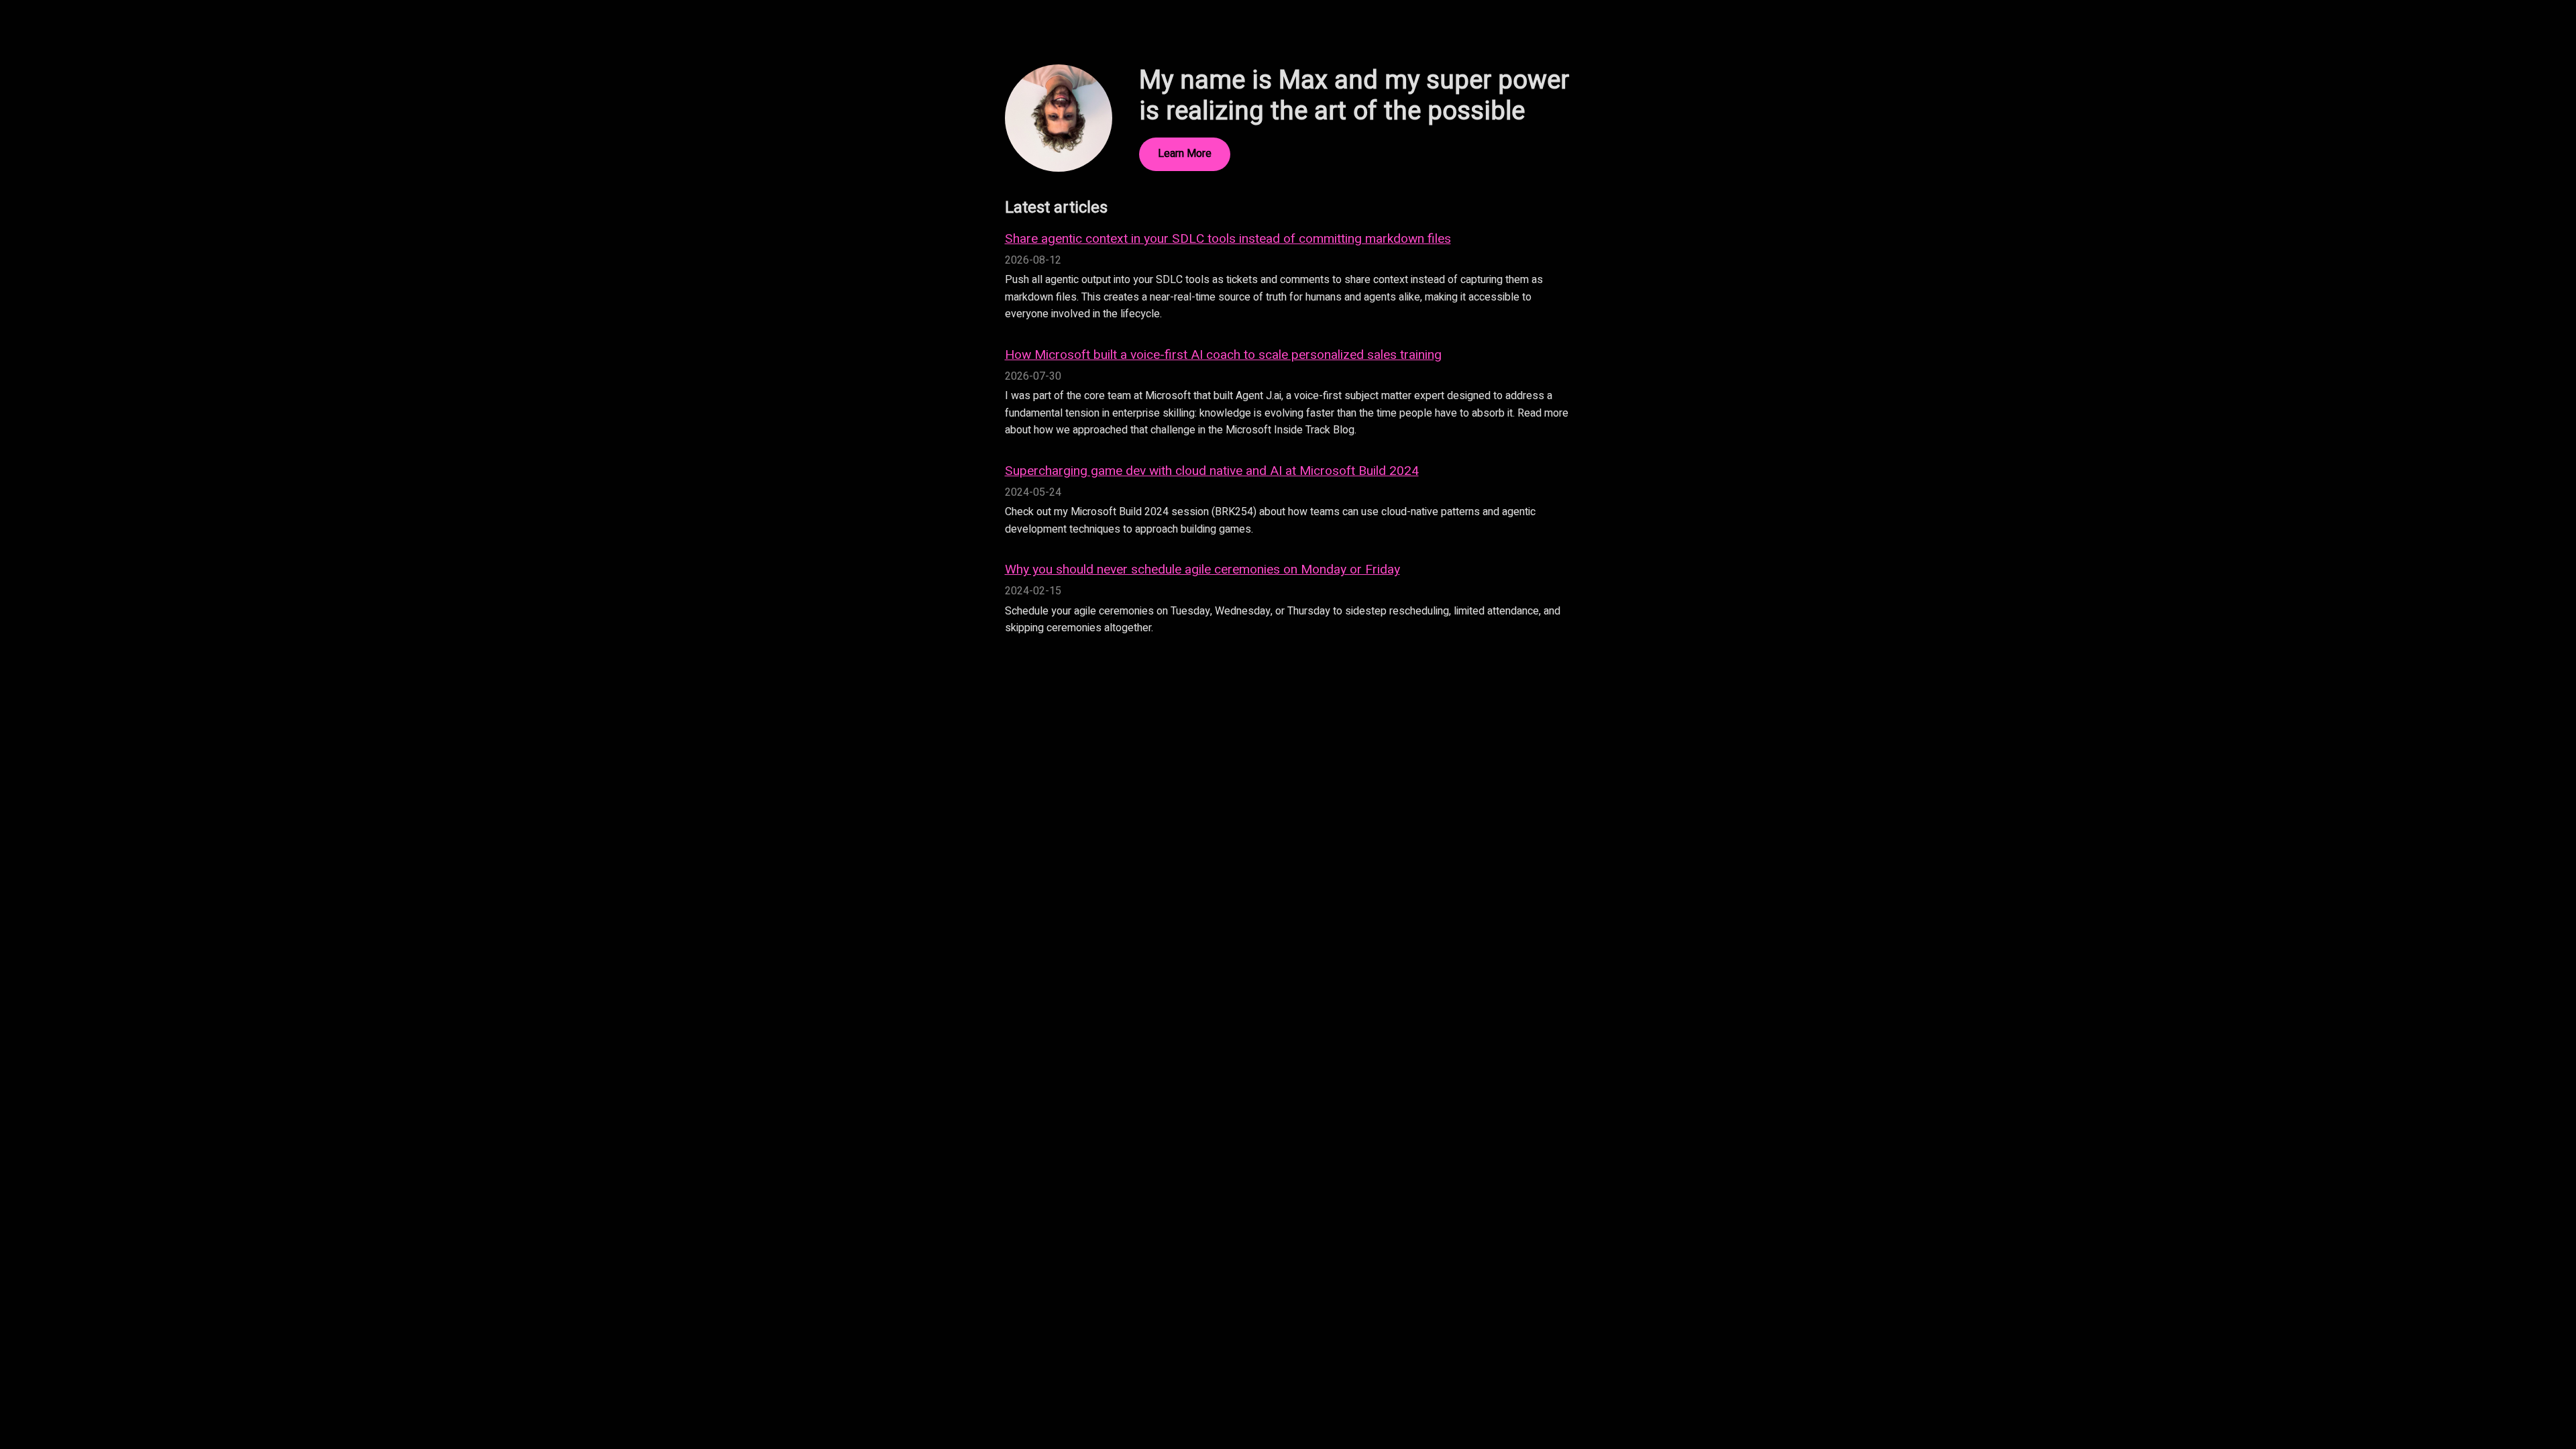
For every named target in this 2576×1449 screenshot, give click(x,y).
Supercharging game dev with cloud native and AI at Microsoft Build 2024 (1212, 471)
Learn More (1185, 154)
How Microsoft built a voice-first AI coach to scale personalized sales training (1223, 355)
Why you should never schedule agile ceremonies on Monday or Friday (1202, 570)
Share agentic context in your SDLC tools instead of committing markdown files (1228, 239)
